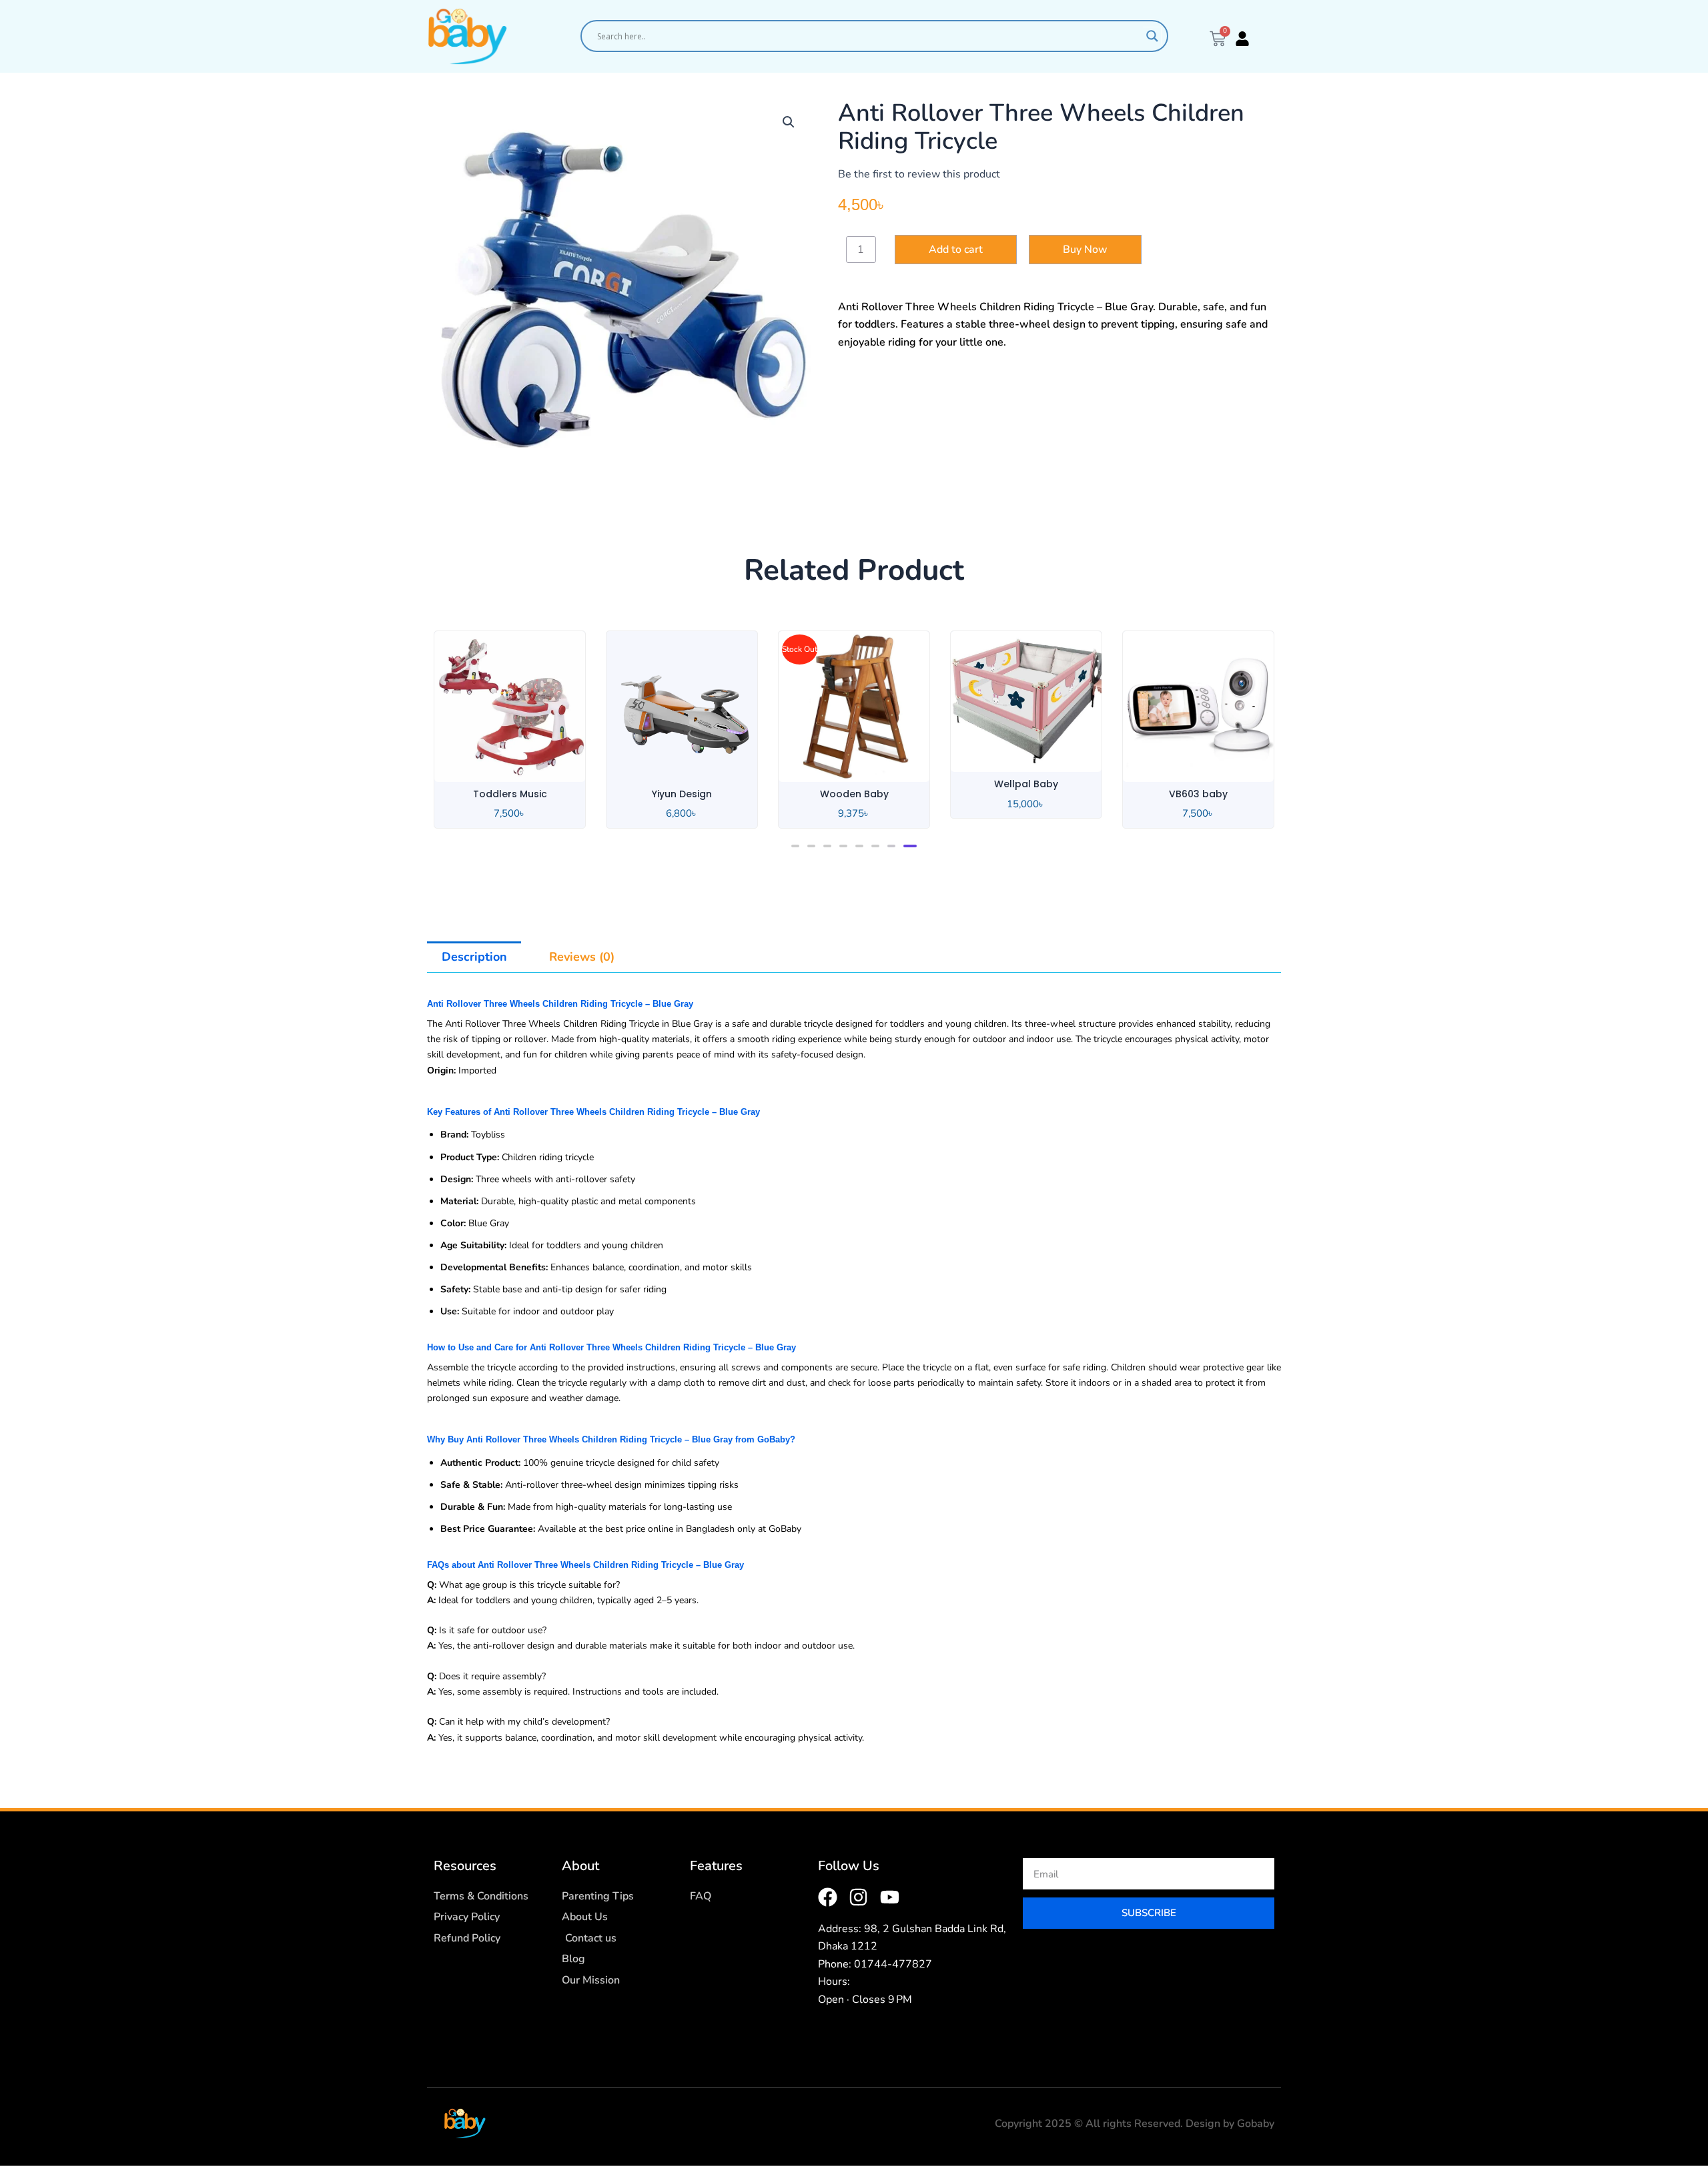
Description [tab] (474, 957)
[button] (789, 122)
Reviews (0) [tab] (582, 957)
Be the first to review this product (919, 174)
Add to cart (956, 250)
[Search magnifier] (1152, 36)
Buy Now (1085, 250)
